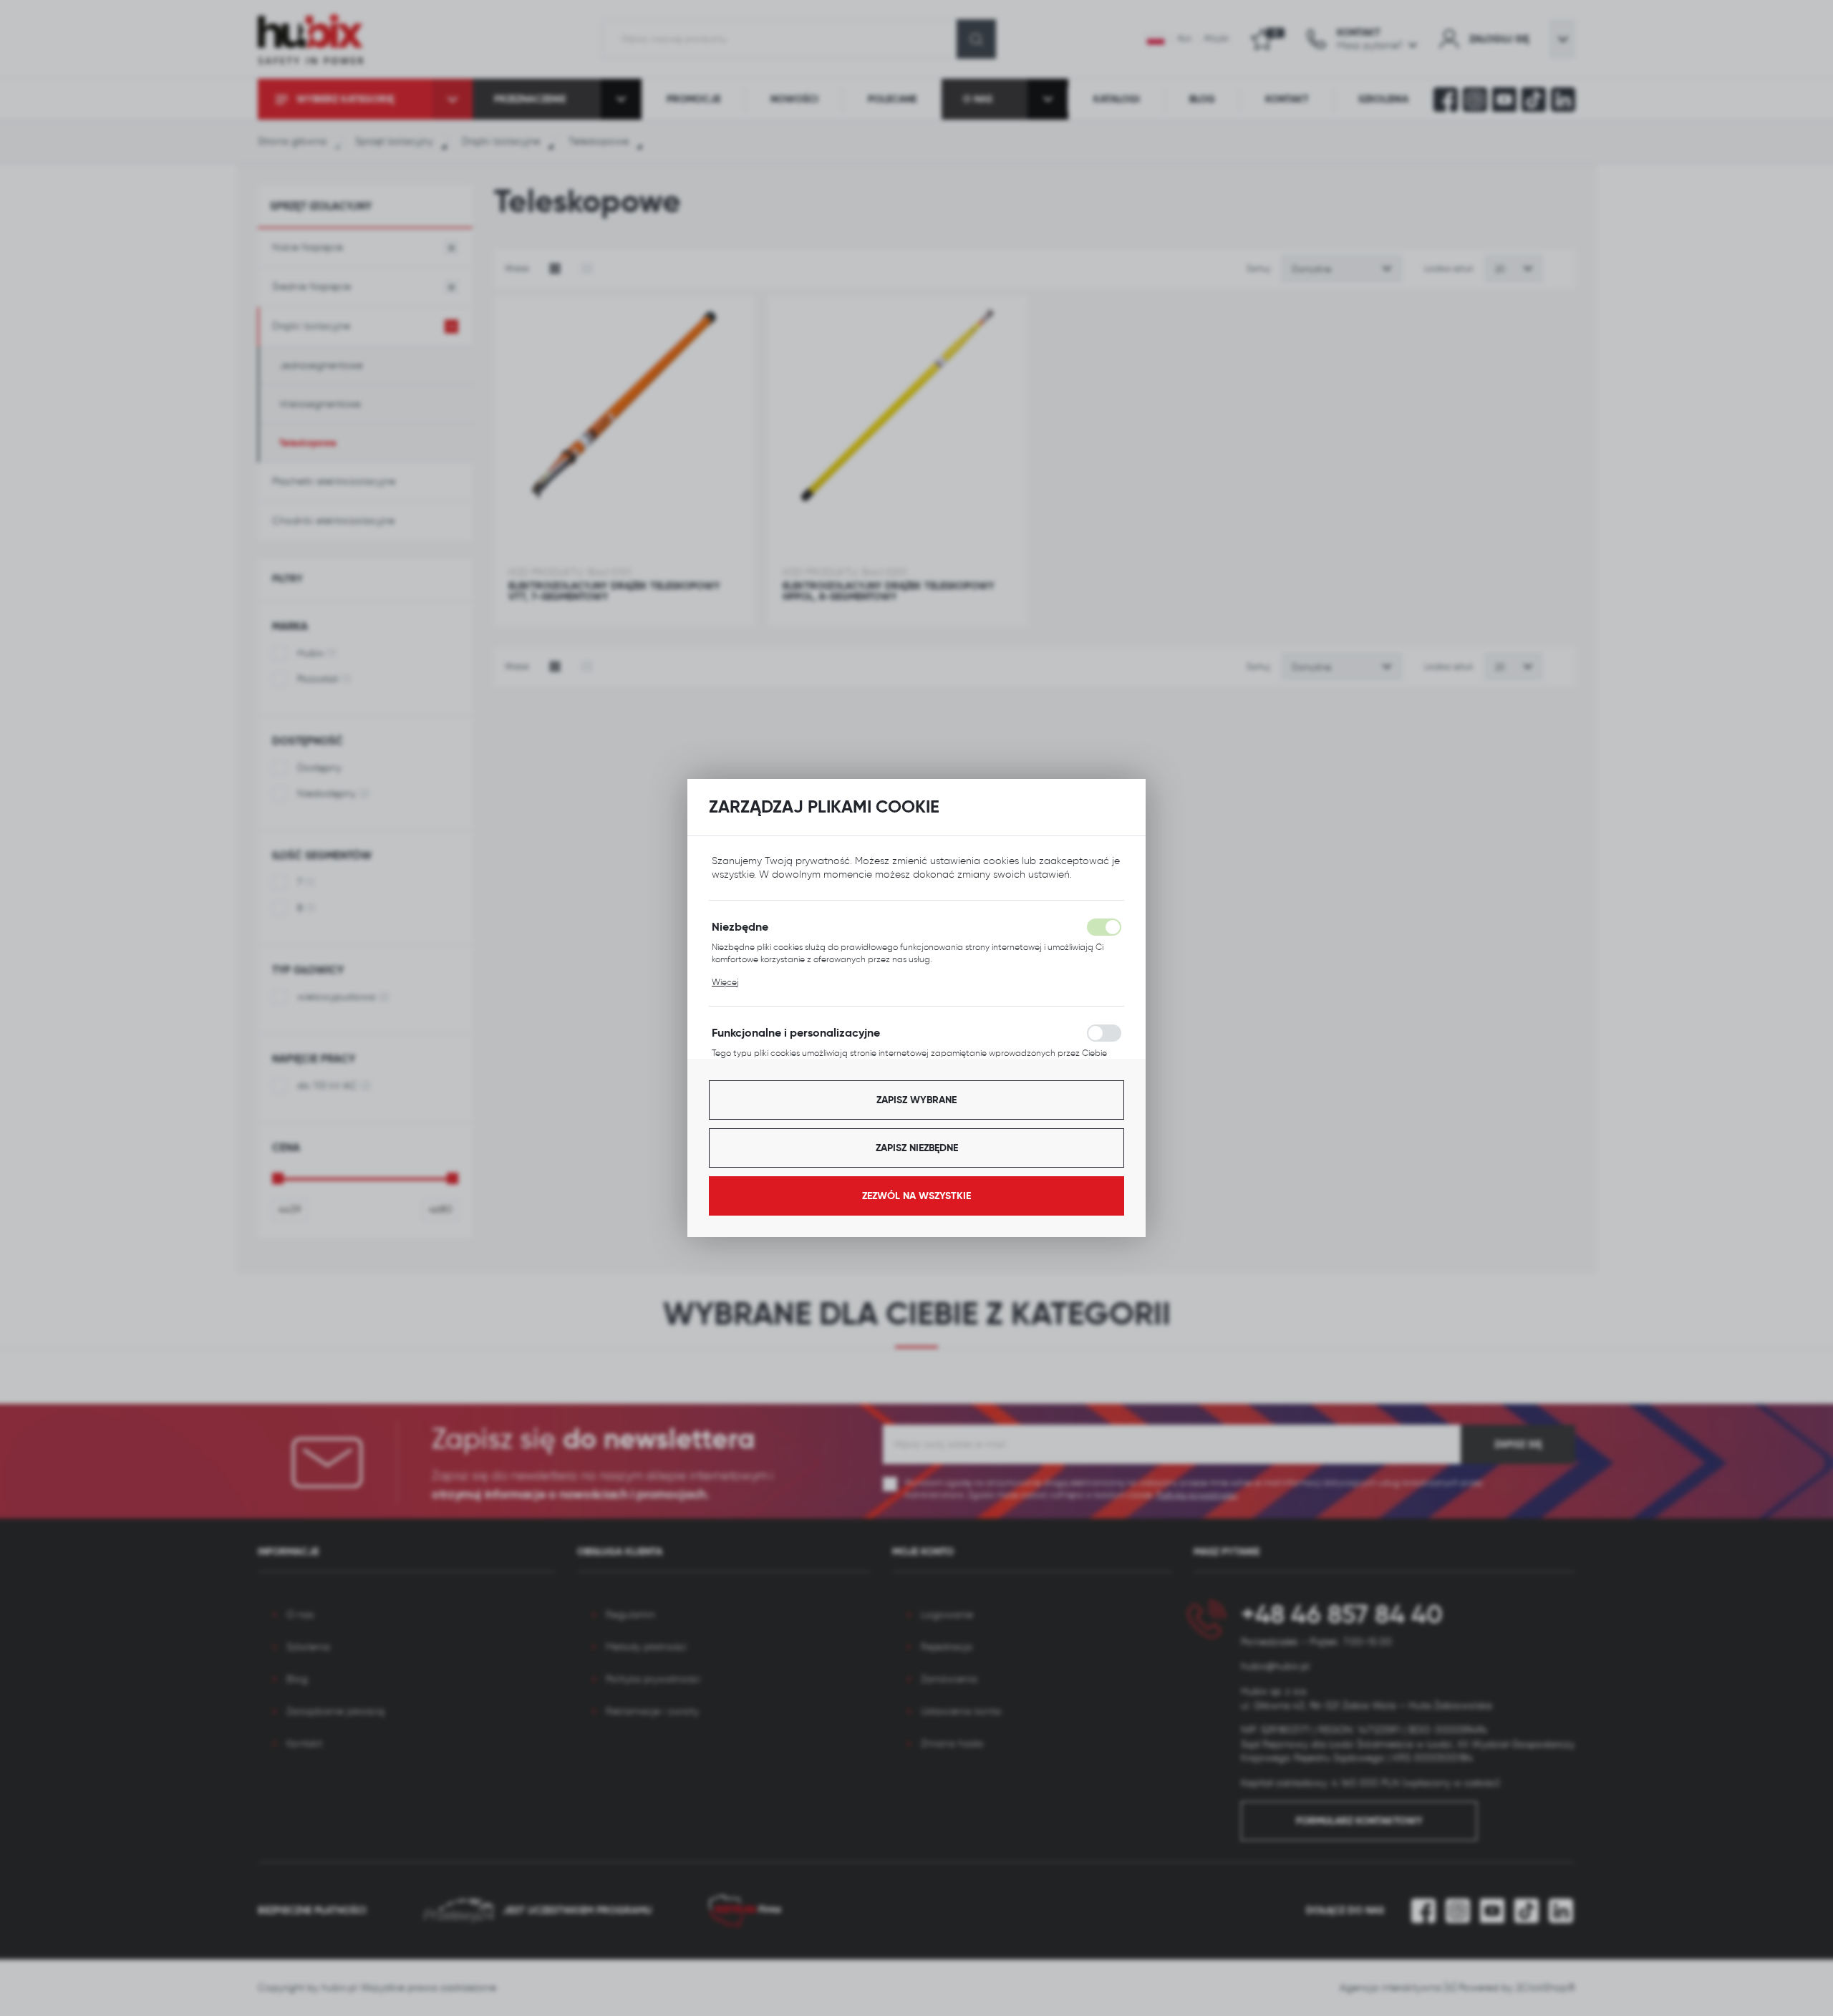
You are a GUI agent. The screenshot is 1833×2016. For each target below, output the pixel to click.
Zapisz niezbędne (917, 1148)
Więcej (725, 982)
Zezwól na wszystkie (916, 1196)
